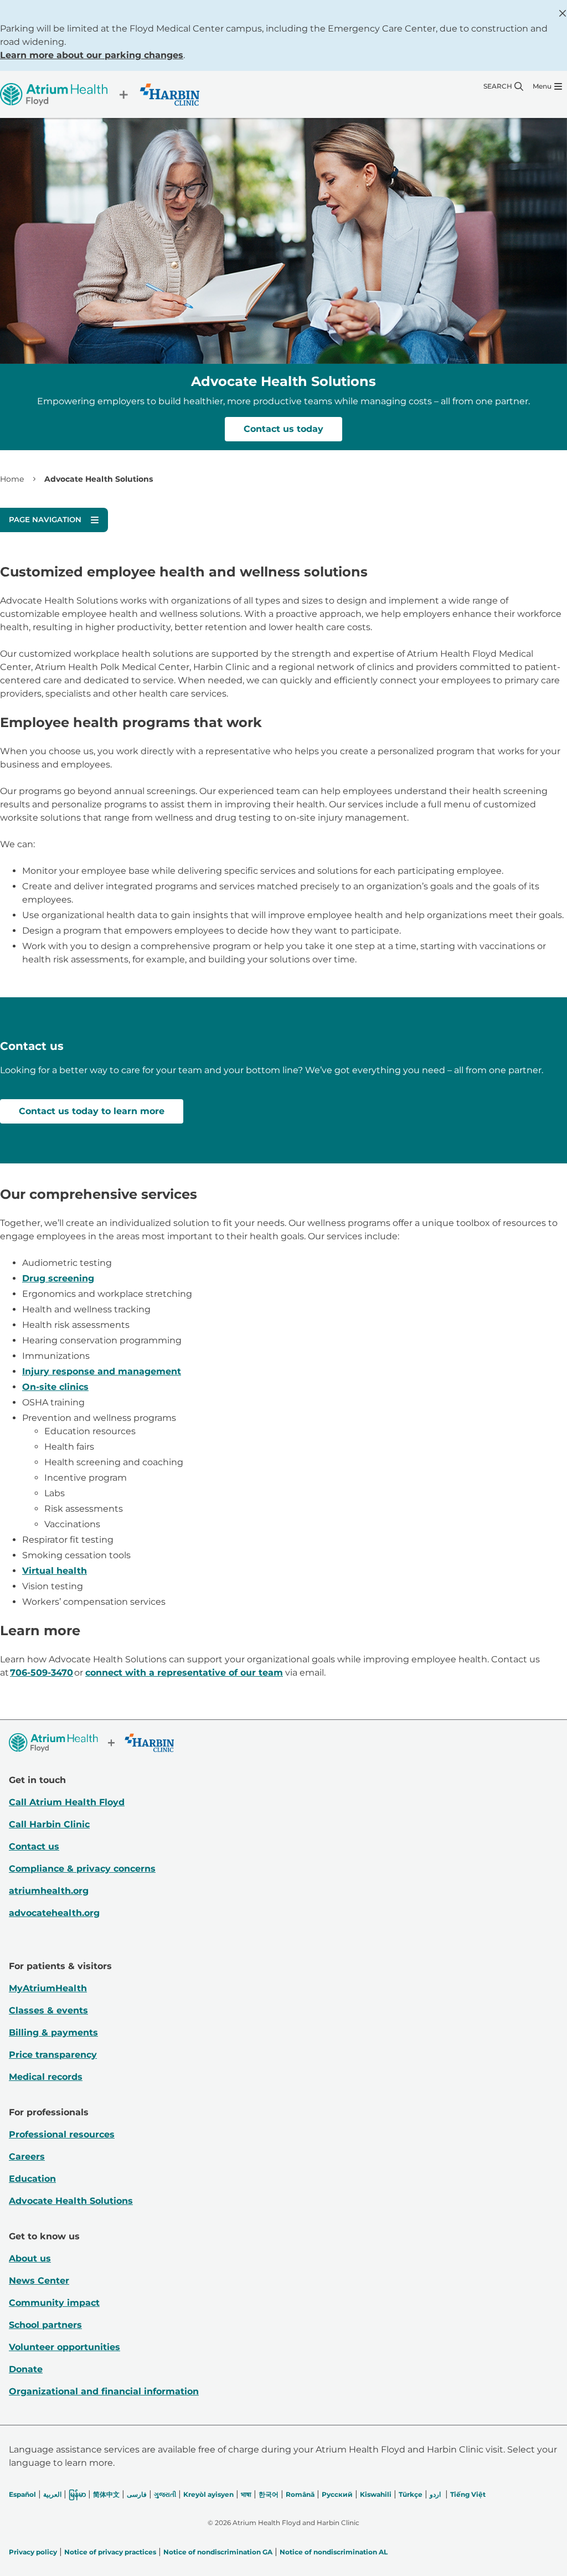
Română (300, 2494)
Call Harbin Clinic (49, 1824)
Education (32, 2179)
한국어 (269, 2494)
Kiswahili (376, 2494)
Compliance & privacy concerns (82, 1869)
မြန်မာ (77, 2494)
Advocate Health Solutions (71, 2201)
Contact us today (283, 429)
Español (22, 2494)
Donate (26, 2369)
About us (30, 2258)
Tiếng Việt (468, 2494)
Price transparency (53, 2055)
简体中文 (106, 2494)
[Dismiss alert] (563, 13)
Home (12, 479)
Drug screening (58, 1278)
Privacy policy (33, 2552)
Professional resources (62, 2134)
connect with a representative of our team (184, 1673)
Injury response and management (102, 1371)
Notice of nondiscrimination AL (334, 2552)
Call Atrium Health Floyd (67, 1802)
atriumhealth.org (49, 1891)
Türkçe (411, 2494)
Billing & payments (53, 2033)
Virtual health (55, 1571)
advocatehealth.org (54, 1913)
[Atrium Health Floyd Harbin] (100, 94)
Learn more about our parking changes (92, 55)
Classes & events (48, 2010)
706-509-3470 (42, 1673)
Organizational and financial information (104, 2391)
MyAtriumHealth (48, 1988)
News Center (39, 2281)
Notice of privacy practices (110, 2552)
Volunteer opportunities (65, 2347)
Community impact (54, 2303)
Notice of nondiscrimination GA (218, 2552)
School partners (45, 2325)
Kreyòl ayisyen (208, 2494)
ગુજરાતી (165, 2494)
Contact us (34, 1846)
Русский (337, 2494)
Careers (27, 2157)
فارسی (137, 2494)
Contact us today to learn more (92, 1111)
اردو (435, 2494)
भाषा (246, 2494)
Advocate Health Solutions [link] (99, 479)
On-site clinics (55, 1387)
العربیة (52, 2494)
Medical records (46, 2077)
